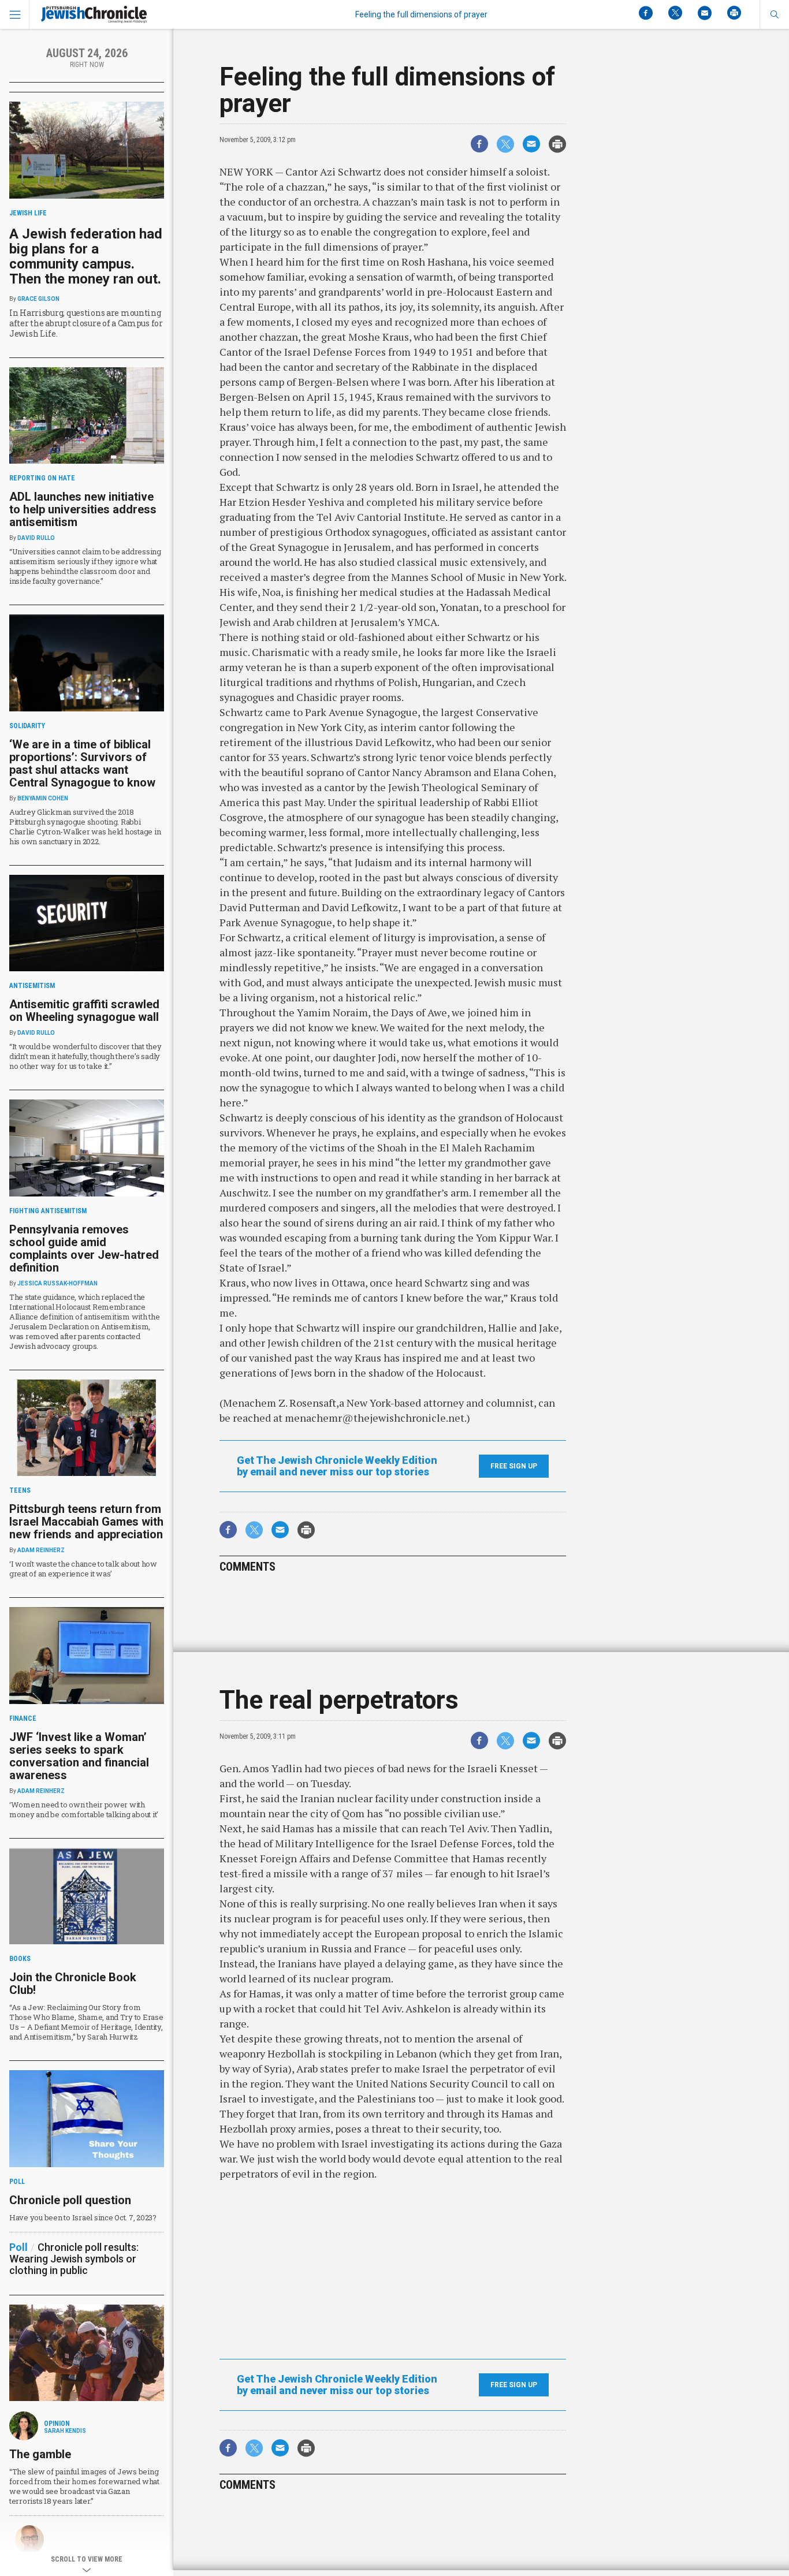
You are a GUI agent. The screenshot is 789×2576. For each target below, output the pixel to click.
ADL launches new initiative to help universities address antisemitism (83, 509)
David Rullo (36, 538)
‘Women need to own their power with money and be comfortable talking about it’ (84, 1809)
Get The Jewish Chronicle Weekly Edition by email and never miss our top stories (337, 1466)
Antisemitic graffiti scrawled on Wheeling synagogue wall (84, 1011)
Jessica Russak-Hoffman (57, 1283)
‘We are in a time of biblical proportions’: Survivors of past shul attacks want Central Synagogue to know (82, 763)
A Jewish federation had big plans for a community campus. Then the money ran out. (86, 256)
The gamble (40, 2454)
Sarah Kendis (65, 2431)
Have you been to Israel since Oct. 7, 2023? (83, 2217)
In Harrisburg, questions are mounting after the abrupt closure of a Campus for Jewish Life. (86, 323)
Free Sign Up (514, 1466)
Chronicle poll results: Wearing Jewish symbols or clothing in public (74, 2259)
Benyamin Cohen (43, 798)
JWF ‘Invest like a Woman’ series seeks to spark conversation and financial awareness (79, 1756)
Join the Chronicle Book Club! (73, 1984)
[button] (774, 14)
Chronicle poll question (70, 2200)
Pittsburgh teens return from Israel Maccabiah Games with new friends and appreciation (86, 1522)
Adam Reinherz (41, 1550)
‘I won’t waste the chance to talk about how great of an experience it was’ (83, 1569)
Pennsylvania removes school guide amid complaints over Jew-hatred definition (84, 1248)
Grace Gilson (38, 299)
